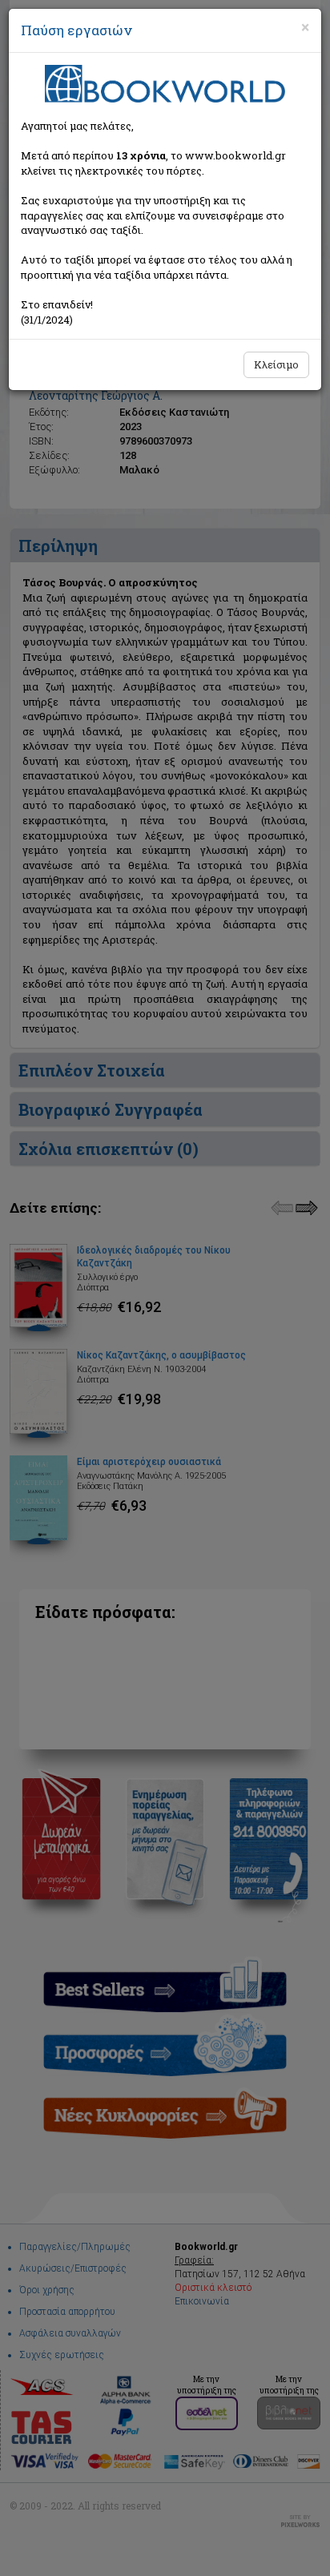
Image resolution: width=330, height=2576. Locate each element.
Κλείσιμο (276, 364)
